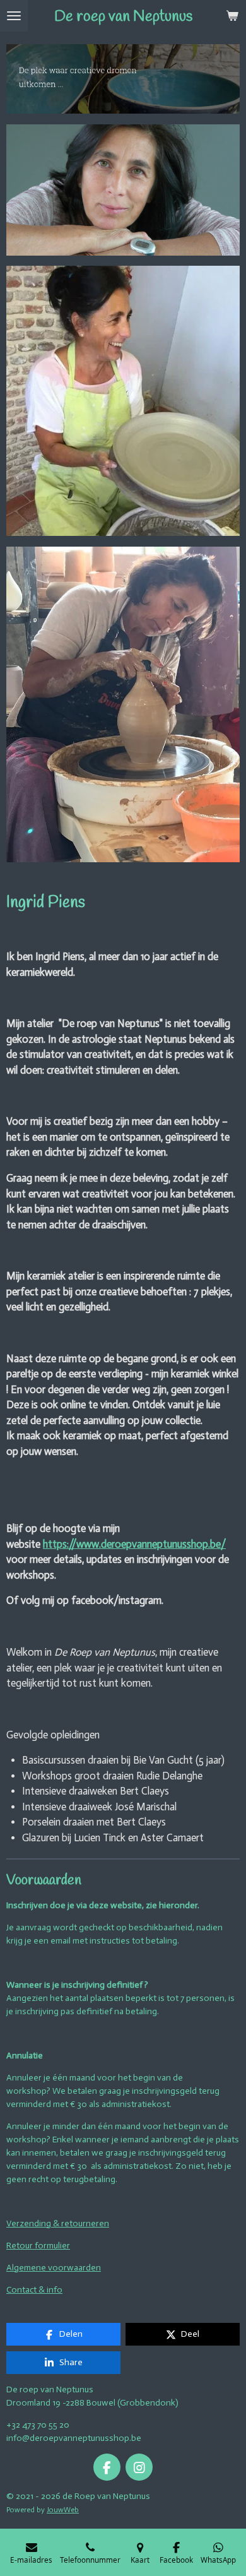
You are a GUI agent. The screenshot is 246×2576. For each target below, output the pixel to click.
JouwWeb (63, 2510)
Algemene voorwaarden (54, 2268)
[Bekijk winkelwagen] (232, 16)
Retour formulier (38, 2246)
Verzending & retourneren (58, 2223)
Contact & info (34, 2290)
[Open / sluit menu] (14, 16)
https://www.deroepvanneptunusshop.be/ (134, 1544)
